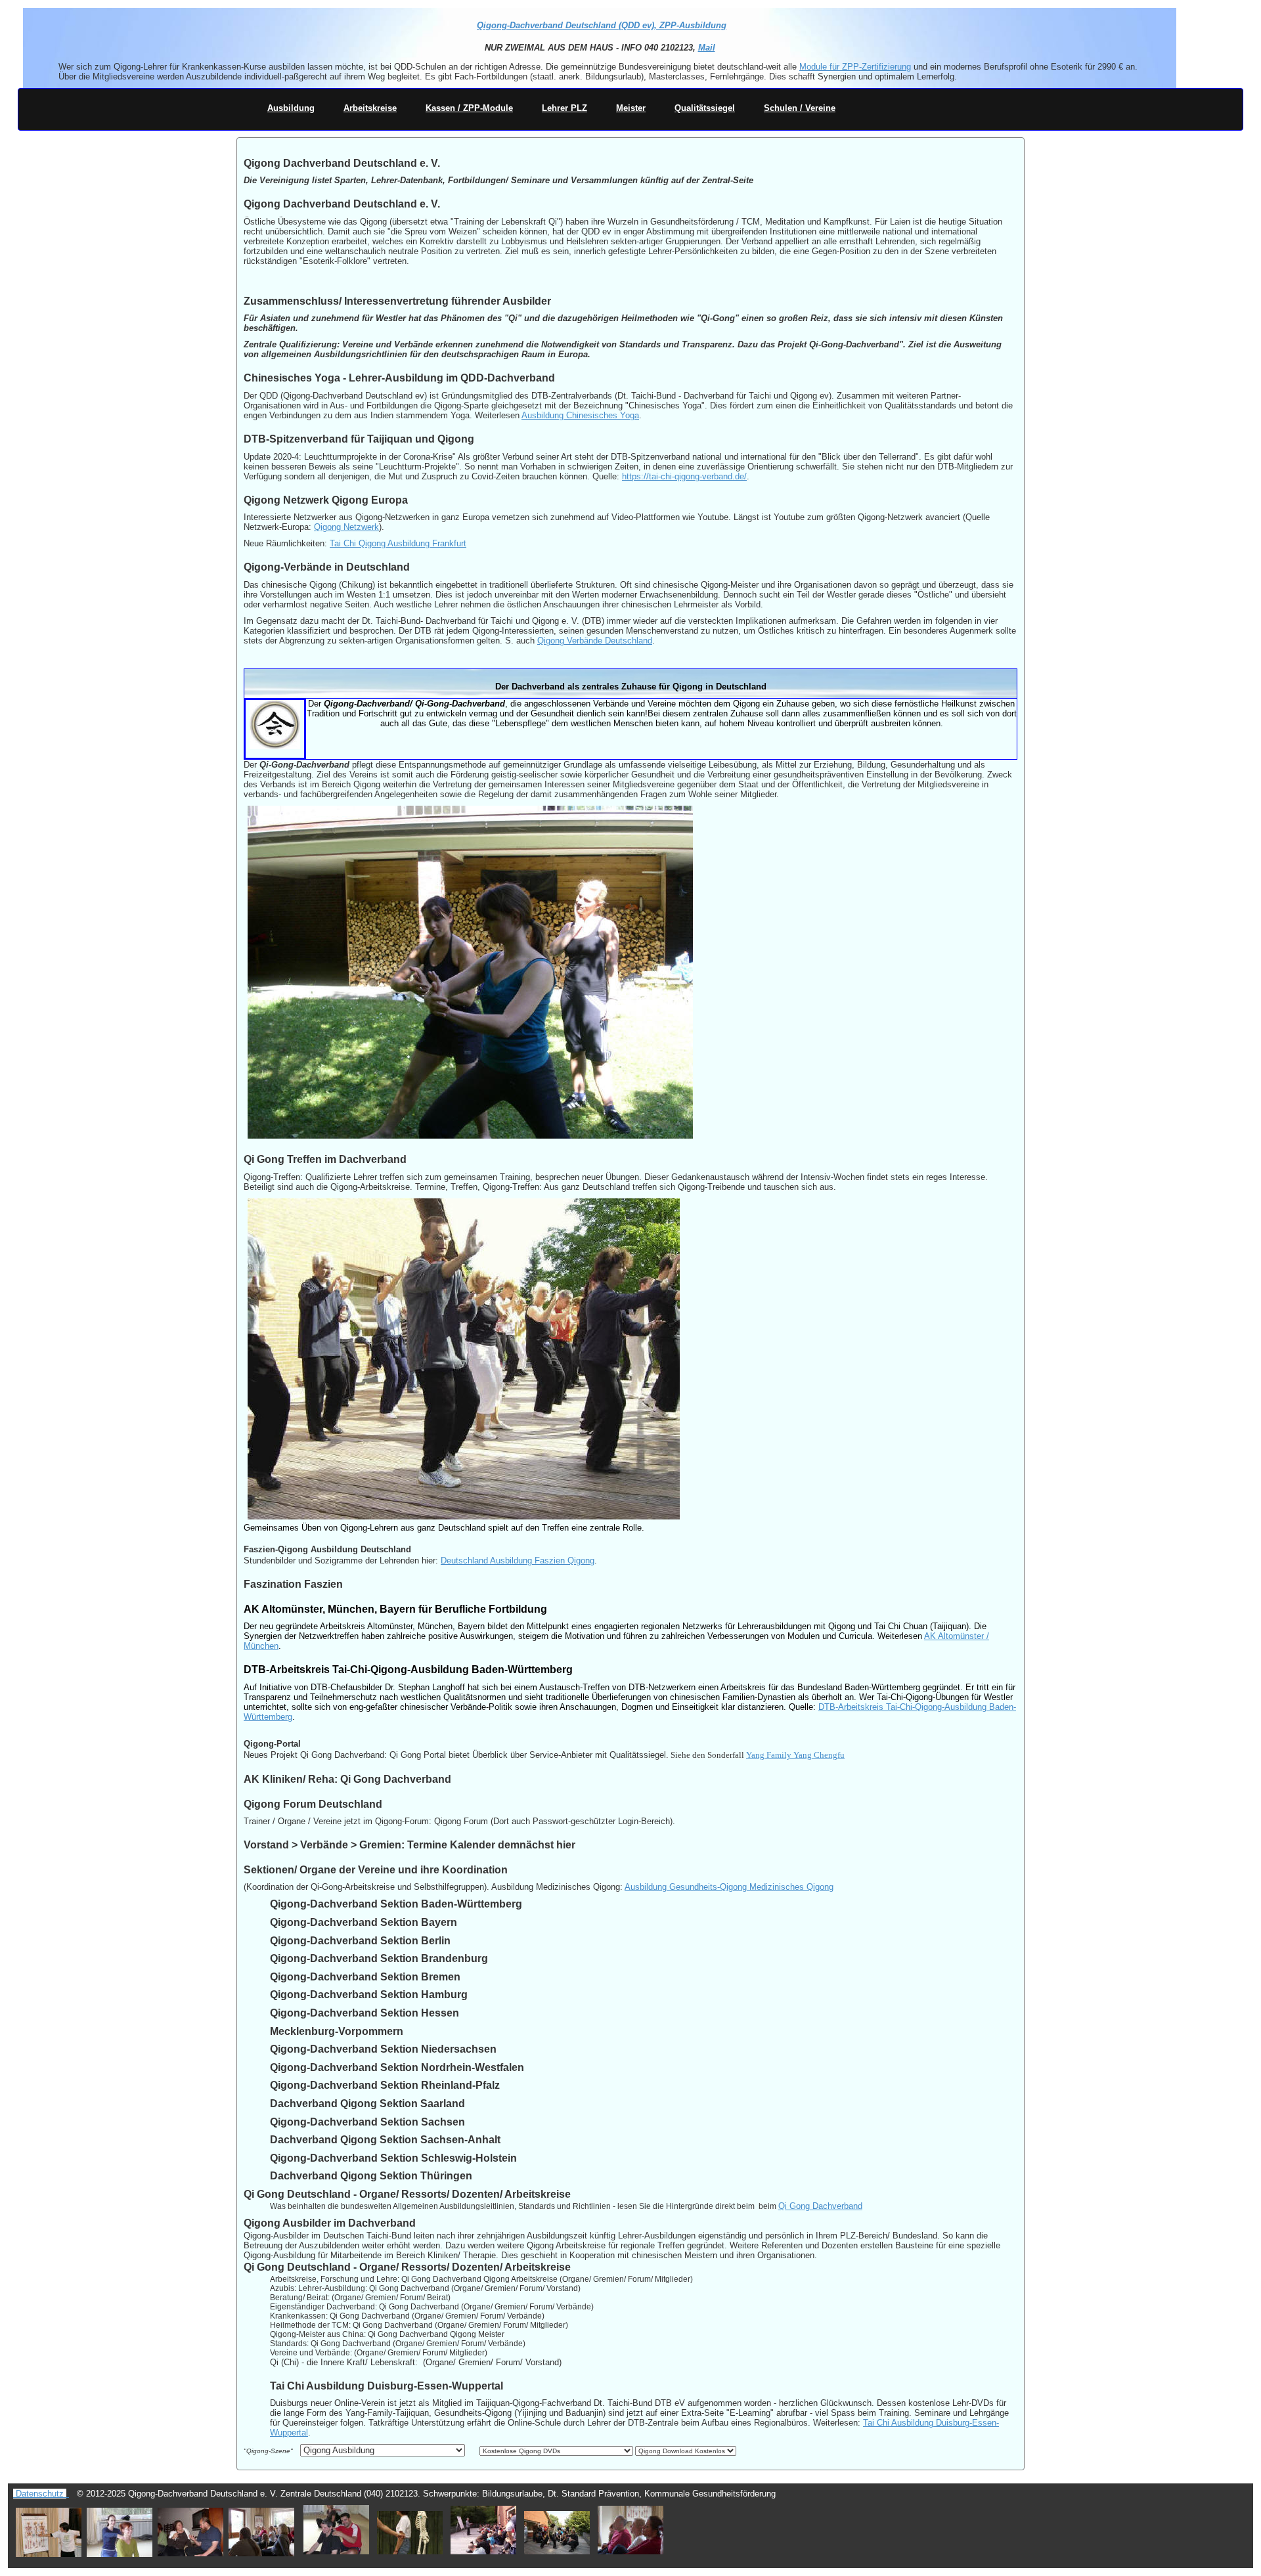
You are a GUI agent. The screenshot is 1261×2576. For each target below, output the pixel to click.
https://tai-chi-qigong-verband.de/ (684, 476)
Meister (631, 108)
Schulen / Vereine (800, 108)
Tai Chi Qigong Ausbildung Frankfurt (398, 543)
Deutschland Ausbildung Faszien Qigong (518, 1561)
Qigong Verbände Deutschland (595, 641)
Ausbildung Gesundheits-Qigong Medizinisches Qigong (729, 1887)
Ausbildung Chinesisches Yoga (580, 415)
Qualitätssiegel (705, 108)
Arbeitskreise (370, 108)
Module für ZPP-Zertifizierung (855, 67)
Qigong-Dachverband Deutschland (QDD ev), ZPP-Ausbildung (602, 25)
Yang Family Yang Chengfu (795, 1755)
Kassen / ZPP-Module (469, 108)
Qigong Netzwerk (346, 527)
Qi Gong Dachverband (820, 2206)
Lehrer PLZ (564, 108)
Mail (706, 48)
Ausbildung (291, 108)
